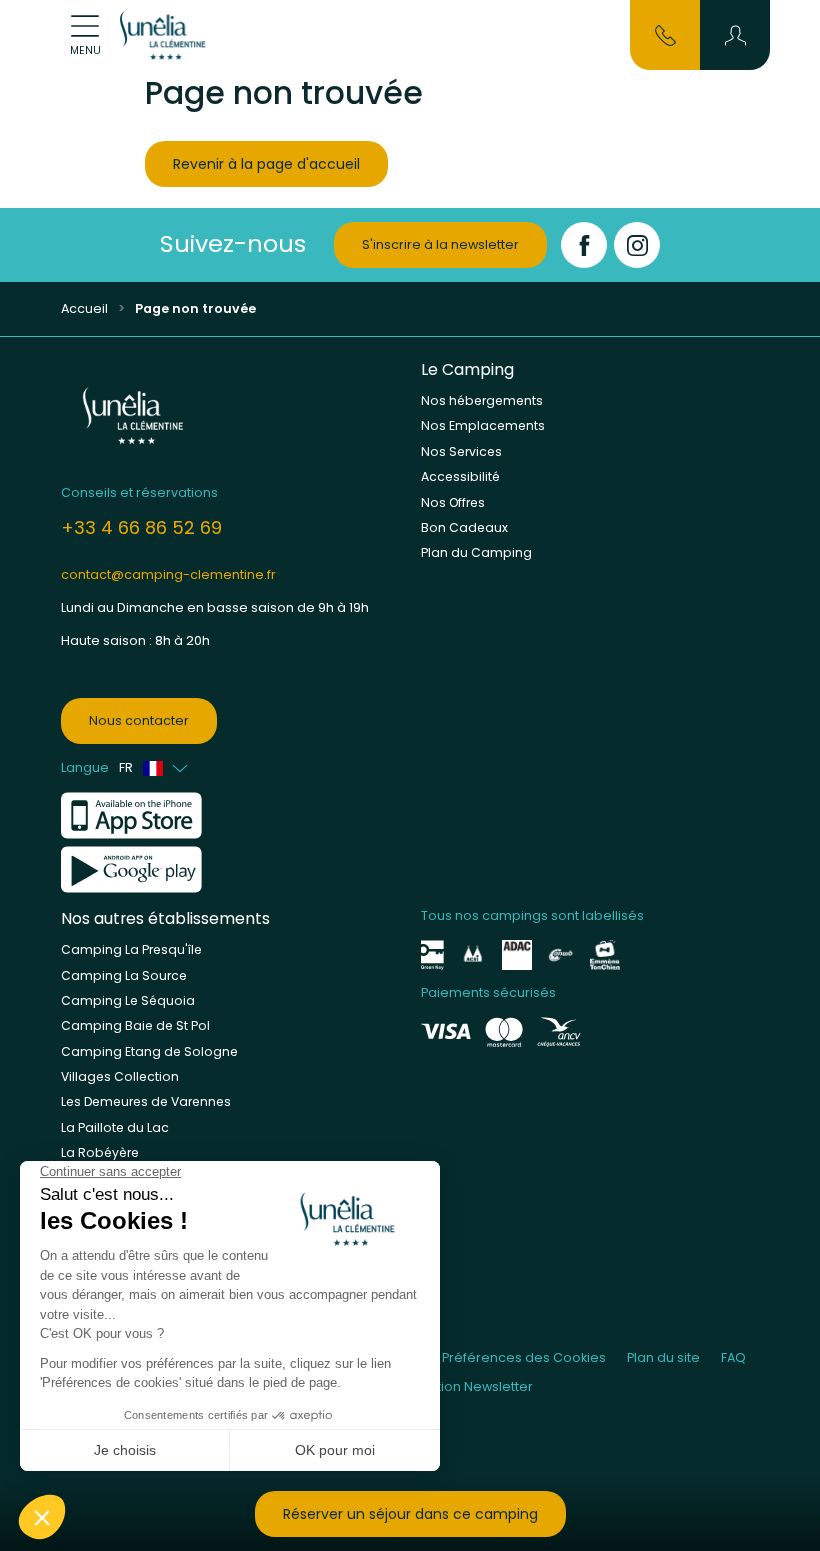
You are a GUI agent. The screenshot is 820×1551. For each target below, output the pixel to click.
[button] (735, 35)
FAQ (733, 1357)
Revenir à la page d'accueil (266, 164)
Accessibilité (460, 476)
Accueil (84, 308)
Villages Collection (120, 1076)
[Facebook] (584, 245)
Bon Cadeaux (464, 527)
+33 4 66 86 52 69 (141, 527)
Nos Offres (453, 502)
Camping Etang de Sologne (149, 1051)
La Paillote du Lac (115, 1127)
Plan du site (663, 1357)
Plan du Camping (476, 552)
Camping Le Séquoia (128, 1000)
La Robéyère (100, 1152)
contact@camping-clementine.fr (168, 574)
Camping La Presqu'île (131, 949)
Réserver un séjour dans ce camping (410, 1514)
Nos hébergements (482, 400)
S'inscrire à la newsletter (440, 244)
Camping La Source (124, 975)
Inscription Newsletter (463, 1386)
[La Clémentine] (164, 35)
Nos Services (461, 451)
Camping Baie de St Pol (135, 1025)
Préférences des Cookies (524, 1357)
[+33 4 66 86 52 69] (665, 34)
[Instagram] (637, 245)
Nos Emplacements (483, 425)
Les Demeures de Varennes (146, 1101)
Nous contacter (139, 720)
